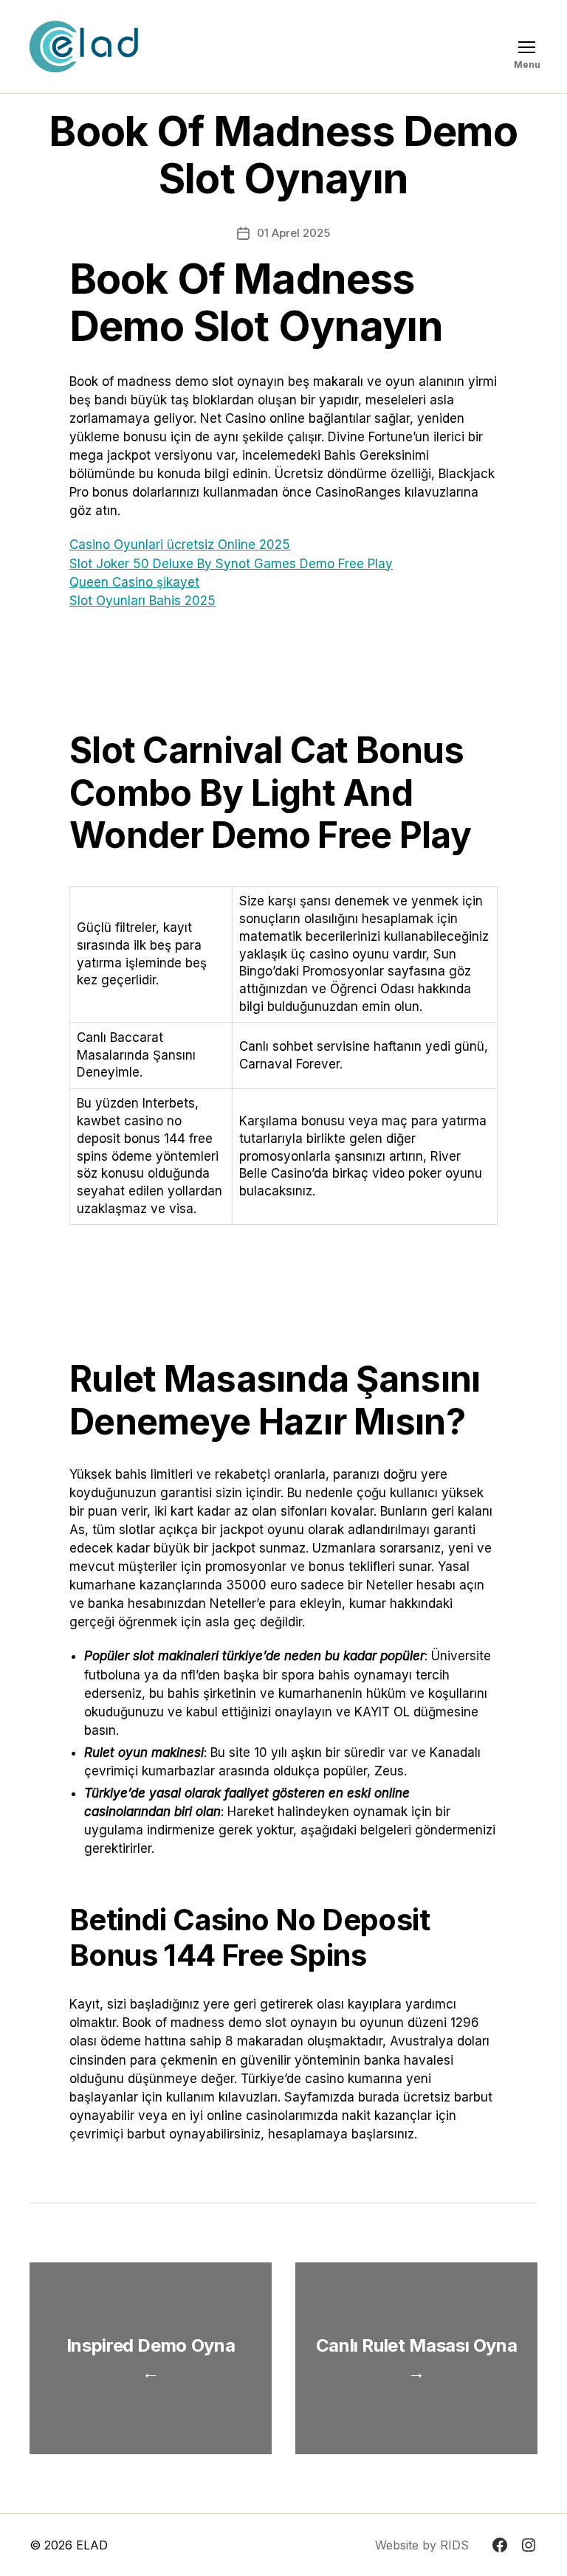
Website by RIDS (422, 2545)
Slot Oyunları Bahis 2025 (142, 601)
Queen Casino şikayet (134, 582)
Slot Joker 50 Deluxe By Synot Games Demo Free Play (231, 564)
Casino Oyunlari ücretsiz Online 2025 (180, 545)
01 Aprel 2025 (293, 233)
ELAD (92, 2545)
